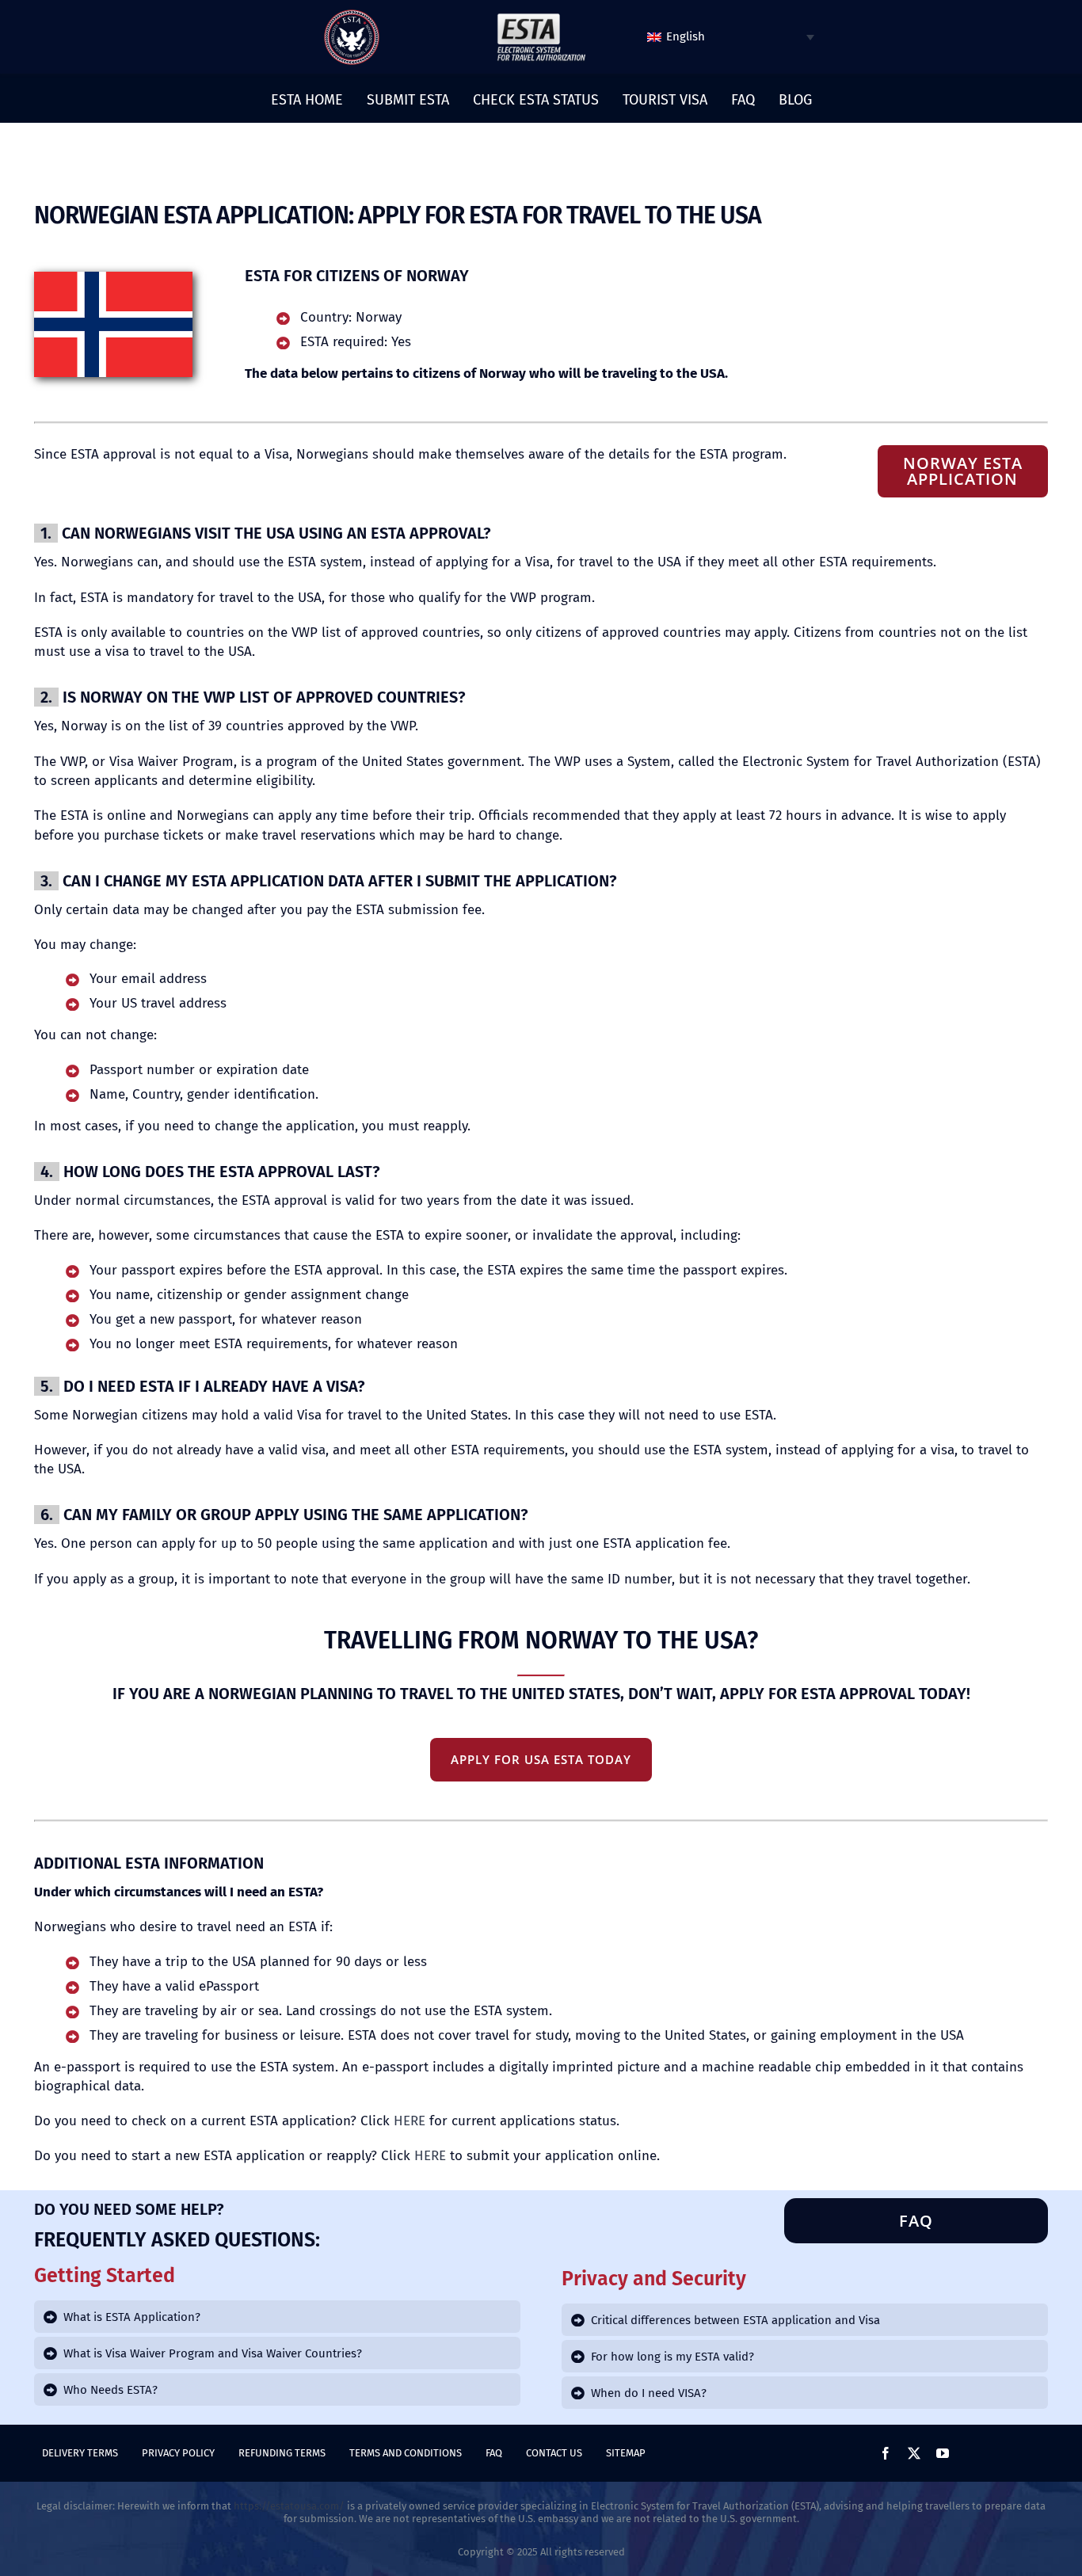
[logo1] (541, 17)
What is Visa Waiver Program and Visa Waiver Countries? (213, 2353)
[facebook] (886, 2453)
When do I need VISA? (649, 2393)
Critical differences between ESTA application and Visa (735, 2320)
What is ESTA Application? (132, 2317)
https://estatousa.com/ (289, 2506)
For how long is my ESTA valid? (672, 2357)
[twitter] (914, 2453)
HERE (410, 2121)
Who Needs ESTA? (110, 2390)
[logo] (352, 15)
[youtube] (943, 2453)
